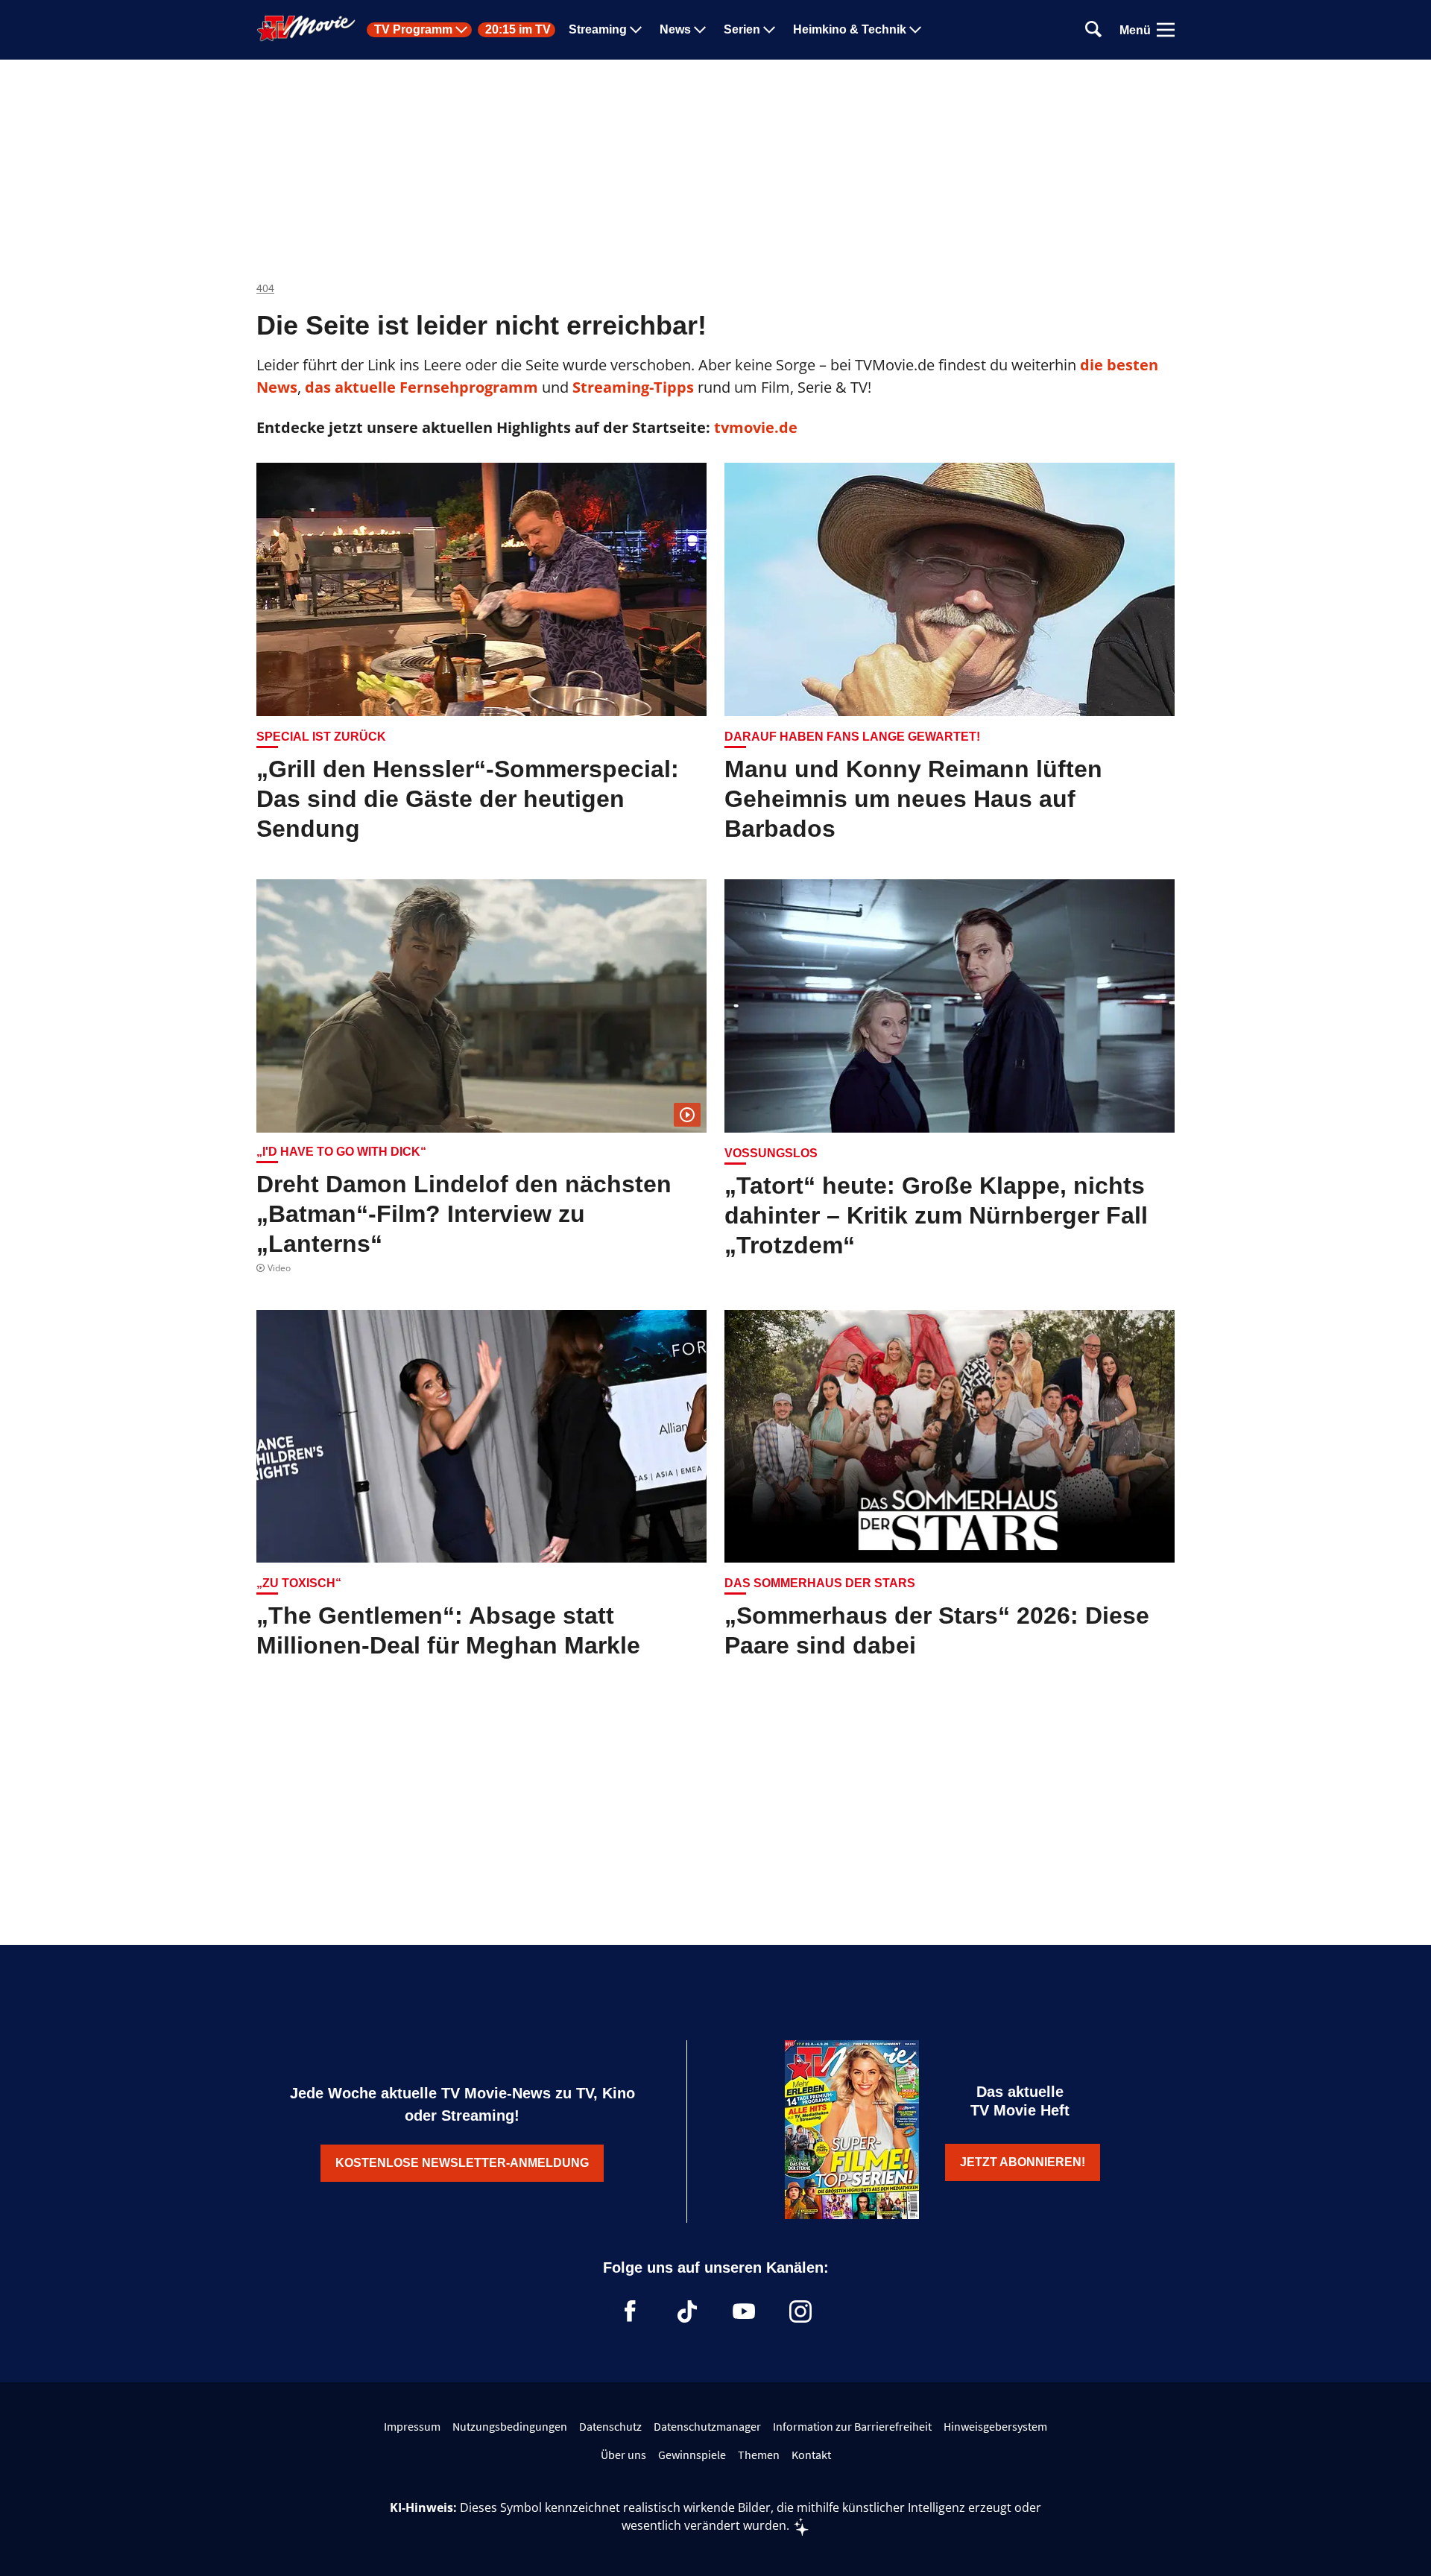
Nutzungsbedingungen (510, 2426)
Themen (759, 2455)
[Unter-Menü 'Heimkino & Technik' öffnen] (915, 30)
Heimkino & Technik (850, 30)
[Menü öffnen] (1166, 30)
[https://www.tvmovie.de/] (306, 28)
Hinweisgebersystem (995, 2426)
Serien (742, 30)
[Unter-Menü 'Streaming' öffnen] (636, 30)
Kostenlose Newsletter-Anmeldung (462, 2163)
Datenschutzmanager (707, 2426)
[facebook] (631, 2311)
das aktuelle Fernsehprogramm (420, 387)
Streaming (598, 30)
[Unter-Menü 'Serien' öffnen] (769, 30)
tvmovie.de (756, 427)
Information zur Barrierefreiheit (852, 2426)
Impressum (412, 2426)
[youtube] (744, 2311)
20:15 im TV (518, 30)
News (675, 30)
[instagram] (800, 2311)
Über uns (623, 2455)
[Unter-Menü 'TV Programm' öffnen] (461, 30)
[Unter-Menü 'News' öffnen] (700, 30)
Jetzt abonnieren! (1023, 2162)
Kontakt (811, 2455)
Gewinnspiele (692, 2455)
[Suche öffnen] (1093, 30)
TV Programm (413, 30)
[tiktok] (687, 2311)
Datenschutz (610, 2426)
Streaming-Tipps (633, 387)
